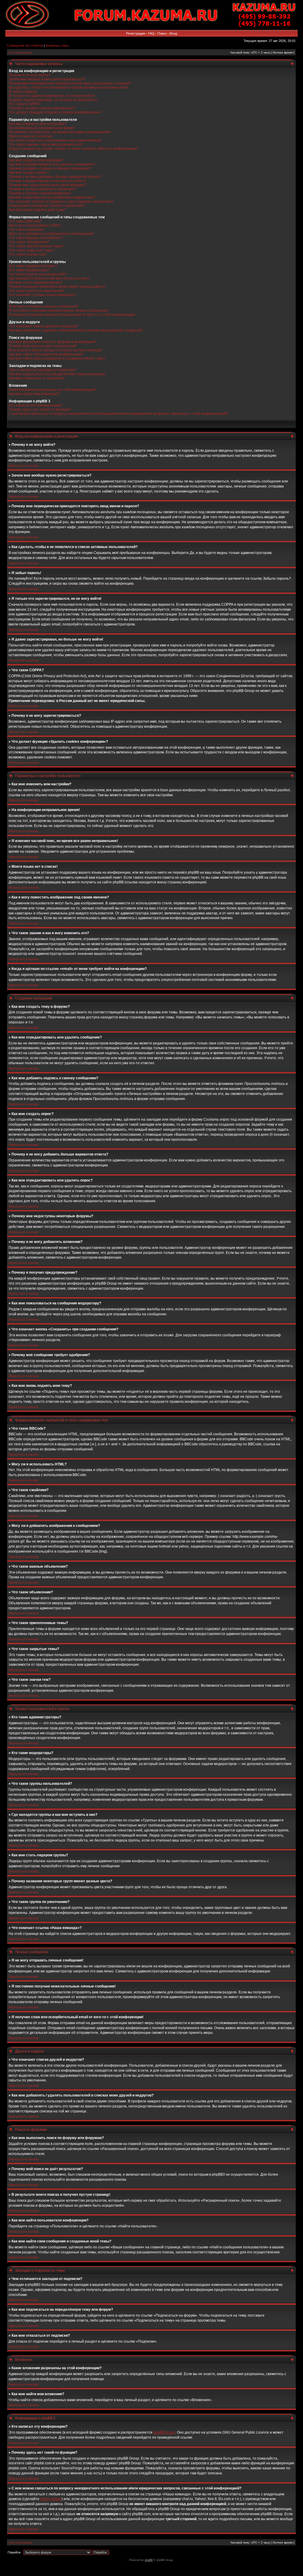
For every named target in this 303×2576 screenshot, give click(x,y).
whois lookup (51, 2499)
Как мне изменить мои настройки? (38, 124)
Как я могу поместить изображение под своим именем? (55, 140)
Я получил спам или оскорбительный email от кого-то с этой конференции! (72, 315)
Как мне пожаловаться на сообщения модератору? (52, 197)
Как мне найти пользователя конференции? (46, 354)
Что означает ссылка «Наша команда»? (43, 295)
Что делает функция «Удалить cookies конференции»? (55, 112)
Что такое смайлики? (27, 230)
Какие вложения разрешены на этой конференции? (53, 390)
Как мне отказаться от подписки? (37, 378)
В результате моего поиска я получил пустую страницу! (55, 350)
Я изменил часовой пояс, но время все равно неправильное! (60, 132)
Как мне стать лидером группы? (36, 282)
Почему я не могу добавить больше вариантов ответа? (55, 177)
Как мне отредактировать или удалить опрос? (48, 181)
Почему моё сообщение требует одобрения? (47, 206)
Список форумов (20, 52)
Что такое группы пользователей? (38, 274)
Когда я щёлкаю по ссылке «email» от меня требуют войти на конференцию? (74, 149)
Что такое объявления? (29, 242)
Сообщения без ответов (25, 45)
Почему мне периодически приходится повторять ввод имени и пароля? (70, 83)
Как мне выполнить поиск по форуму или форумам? (53, 342)
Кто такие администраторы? (33, 266)
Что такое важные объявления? (36, 238)
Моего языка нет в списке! (31, 136)
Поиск (162, 33)
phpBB (149, 2560)
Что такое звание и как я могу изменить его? (46, 144)
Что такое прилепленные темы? (36, 246)
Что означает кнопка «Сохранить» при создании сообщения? (61, 201)
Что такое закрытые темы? (32, 250)
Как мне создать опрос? (29, 173)
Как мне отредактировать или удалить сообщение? (52, 164)
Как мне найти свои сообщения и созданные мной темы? (57, 358)
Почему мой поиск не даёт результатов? (43, 346)
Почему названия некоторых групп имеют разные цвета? (57, 287)
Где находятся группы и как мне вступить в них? (49, 278)
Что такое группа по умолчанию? (37, 291)
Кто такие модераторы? (29, 270)
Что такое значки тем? (28, 254)
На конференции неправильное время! (42, 128)
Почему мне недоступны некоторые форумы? (48, 185)
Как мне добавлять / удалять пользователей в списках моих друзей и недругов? (76, 330)
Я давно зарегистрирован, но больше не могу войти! (53, 100)
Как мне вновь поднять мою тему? (37, 210)
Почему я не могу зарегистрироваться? (42, 108)
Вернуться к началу (24, 466)
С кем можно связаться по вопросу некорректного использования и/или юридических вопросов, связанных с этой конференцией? (119, 414)
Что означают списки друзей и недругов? (43, 326)
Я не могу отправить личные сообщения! (43, 306)
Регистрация (136, 33)
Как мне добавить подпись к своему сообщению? (50, 168)
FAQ (151, 33)
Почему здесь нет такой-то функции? (40, 409)
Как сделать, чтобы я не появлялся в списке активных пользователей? (69, 87)
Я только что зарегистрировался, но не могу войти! (52, 96)
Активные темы (57, 45)
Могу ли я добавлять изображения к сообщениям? (51, 234)
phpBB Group (164, 2432)
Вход (173, 33)
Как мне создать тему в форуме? (36, 160)
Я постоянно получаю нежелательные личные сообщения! (59, 311)
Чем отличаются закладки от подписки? (42, 370)
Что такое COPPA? (25, 104)
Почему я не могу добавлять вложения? (42, 189)
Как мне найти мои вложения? (34, 394)
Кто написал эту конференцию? (36, 405)
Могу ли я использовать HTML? (35, 225)
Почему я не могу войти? (30, 75)
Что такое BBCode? (25, 221)
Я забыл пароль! (23, 92)
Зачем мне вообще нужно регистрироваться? (47, 79)
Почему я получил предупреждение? (40, 193)
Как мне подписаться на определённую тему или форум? (57, 374)
